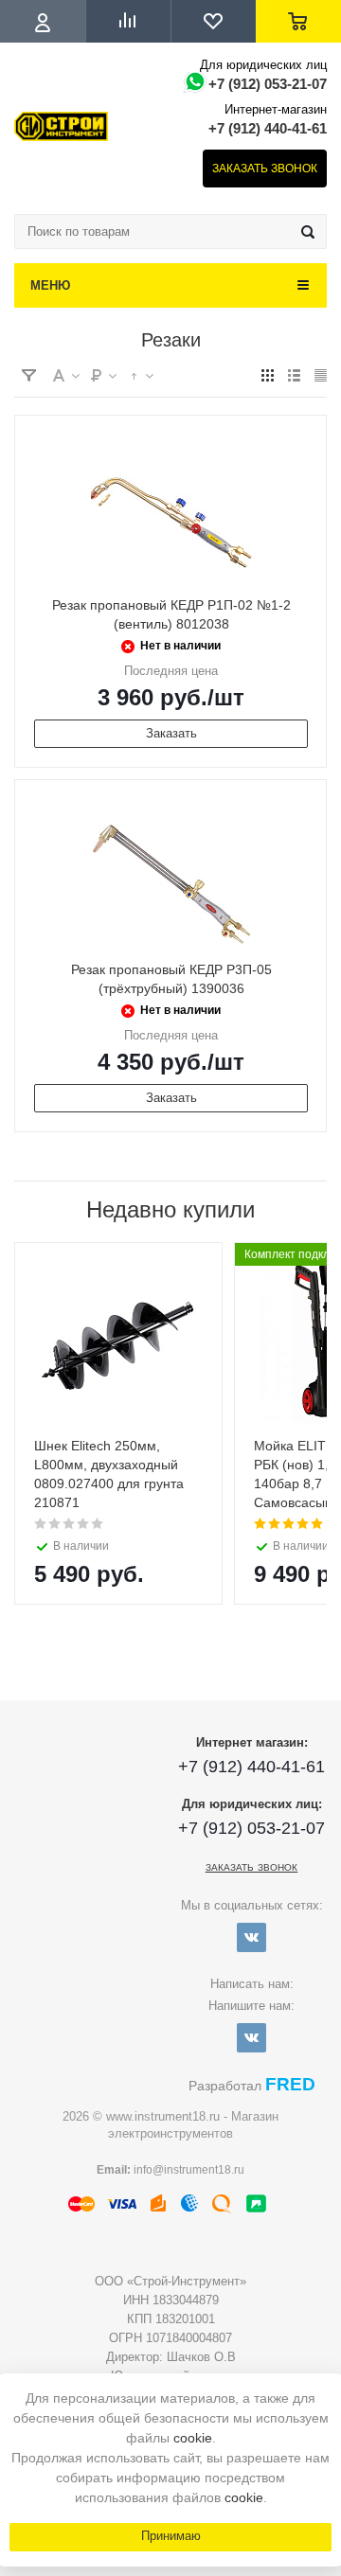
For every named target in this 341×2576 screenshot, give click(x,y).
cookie (193, 2438)
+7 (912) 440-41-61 (268, 128)
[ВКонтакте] (251, 1937)
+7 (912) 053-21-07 (268, 84)
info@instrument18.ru (189, 2170)
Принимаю (171, 2536)
